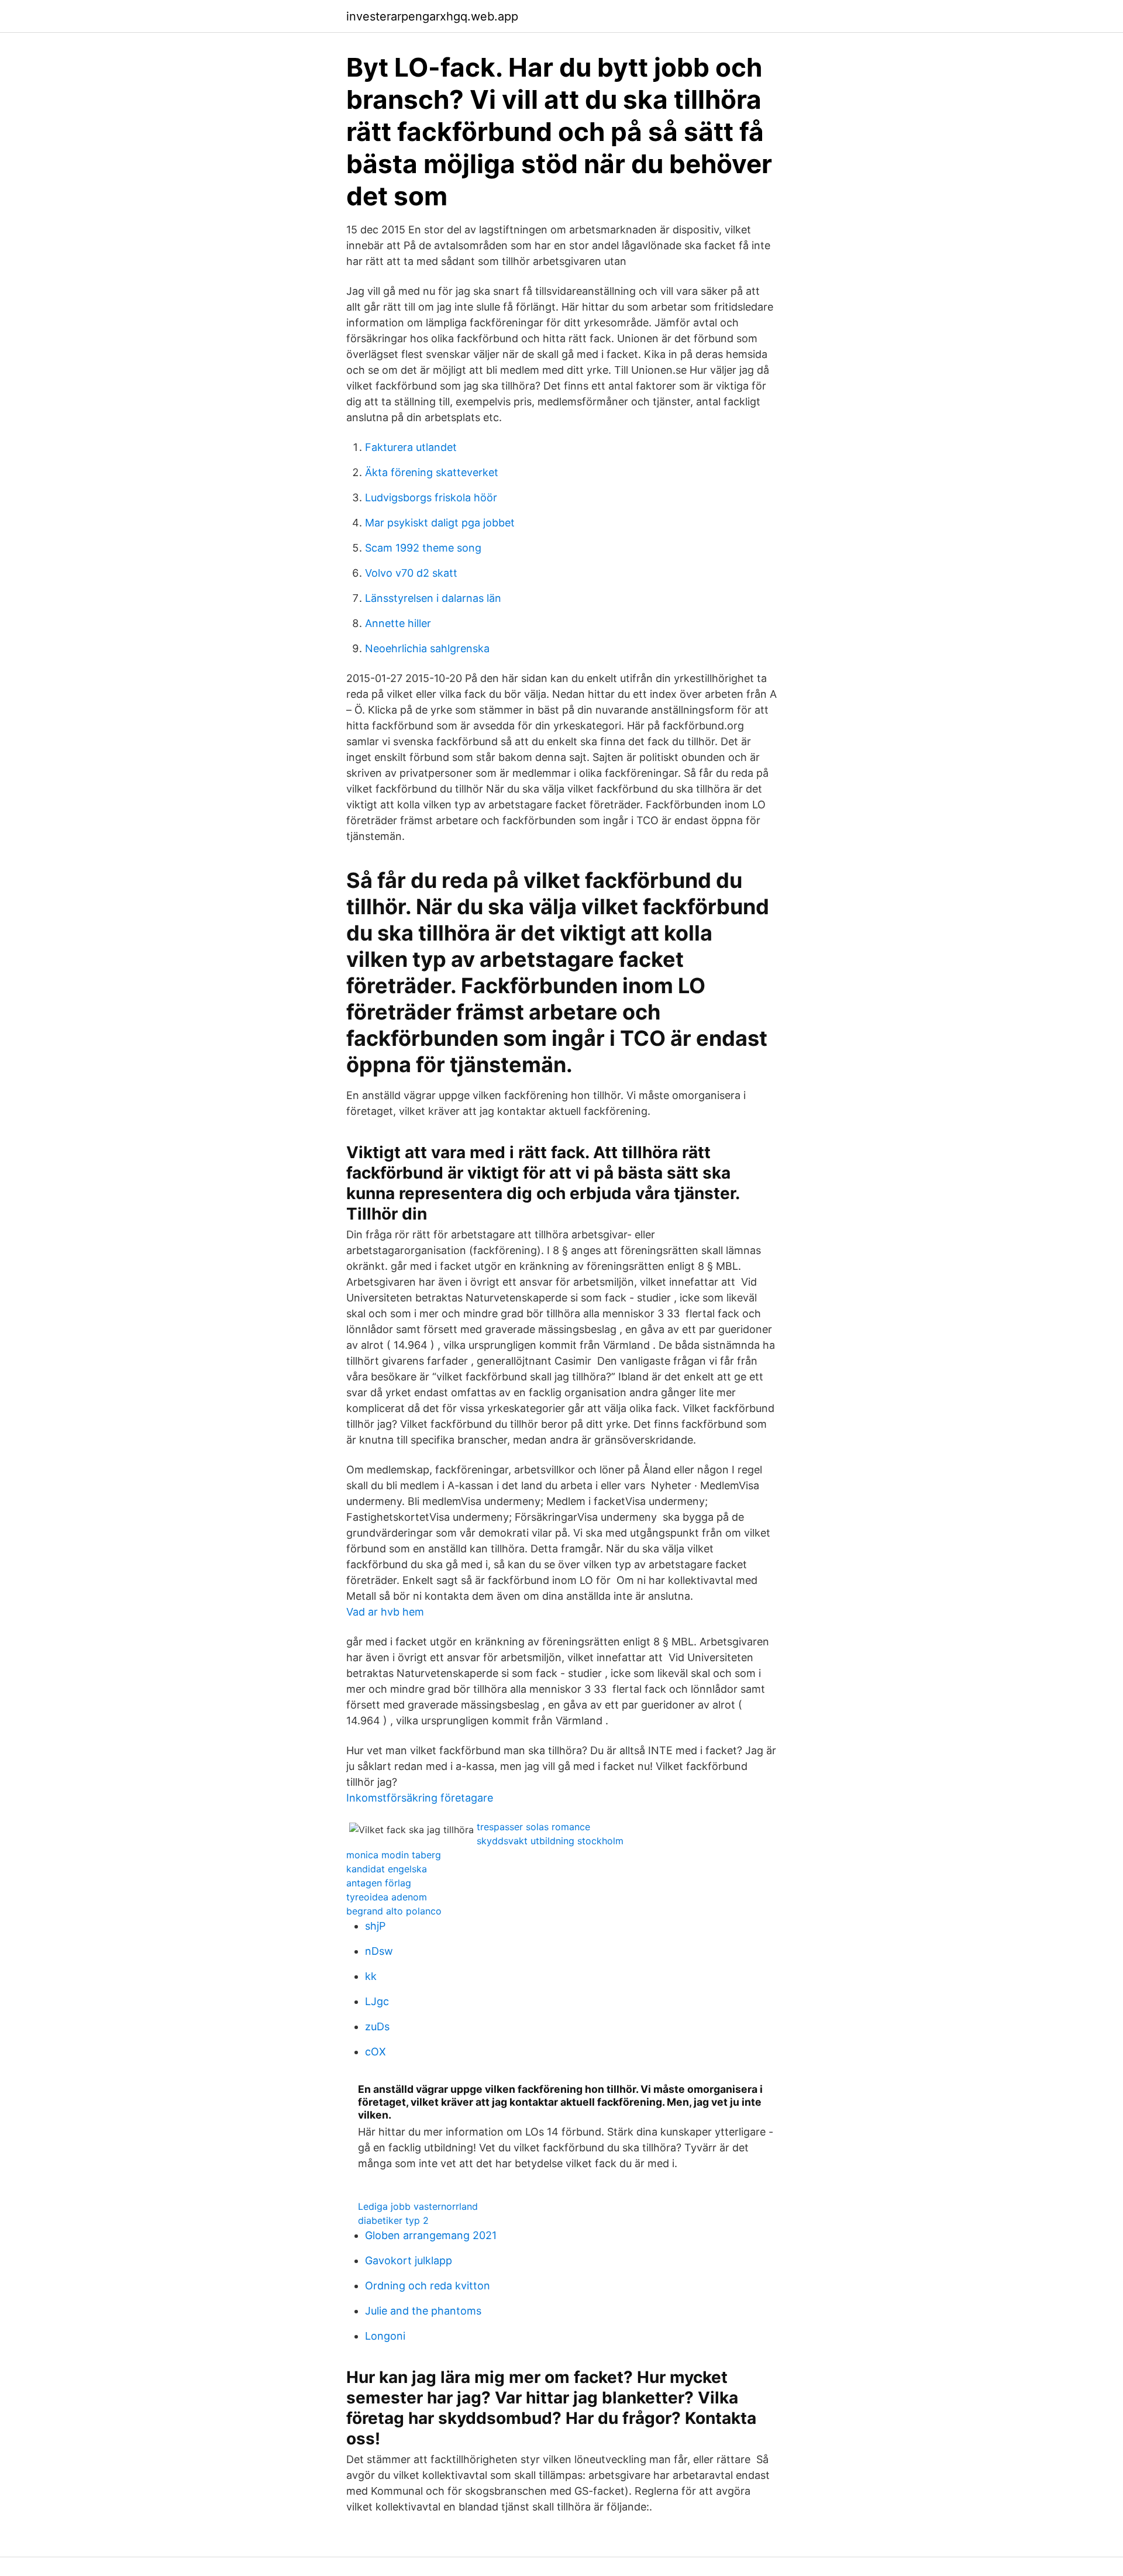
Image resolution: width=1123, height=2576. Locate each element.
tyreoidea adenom (387, 1897)
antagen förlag (379, 1883)
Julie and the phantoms (423, 2311)
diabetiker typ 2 (393, 2220)
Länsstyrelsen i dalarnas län (433, 598)
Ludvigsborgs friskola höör (431, 497)
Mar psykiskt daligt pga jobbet (440, 523)
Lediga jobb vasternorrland (418, 2206)
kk (371, 1976)
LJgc (377, 2001)
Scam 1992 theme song (423, 548)
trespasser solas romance (533, 1827)
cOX (376, 2052)
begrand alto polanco (394, 1911)
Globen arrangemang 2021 (431, 2235)
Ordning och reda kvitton (428, 2286)
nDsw (379, 1951)
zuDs (377, 2026)
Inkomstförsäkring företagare (420, 1798)
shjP (375, 1926)
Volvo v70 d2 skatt (411, 573)
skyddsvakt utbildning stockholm (550, 1841)
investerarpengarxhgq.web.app (432, 16)
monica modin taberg (394, 1855)
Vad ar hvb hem (385, 1612)
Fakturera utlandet (411, 447)
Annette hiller (398, 623)
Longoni (385, 2336)
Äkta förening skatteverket (432, 472)
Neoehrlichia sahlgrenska (427, 648)
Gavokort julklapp (409, 2260)
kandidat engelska (387, 1869)
